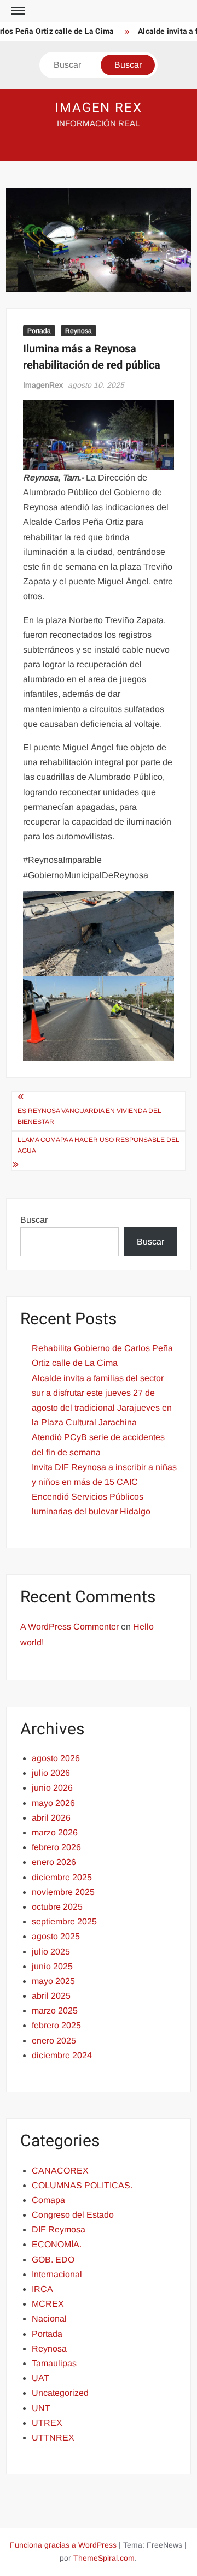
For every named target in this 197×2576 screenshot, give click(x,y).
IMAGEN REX (99, 108)
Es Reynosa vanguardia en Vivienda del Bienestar (89, 1116)
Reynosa (79, 331)
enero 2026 (54, 1862)
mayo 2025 (53, 1981)
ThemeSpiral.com (104, 2558)
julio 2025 (51, 1952)
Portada (39, 331)
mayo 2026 (53, 1803)
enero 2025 (54, 2041)
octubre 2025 (57, 1907)
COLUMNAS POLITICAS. (82, 2185)
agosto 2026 (56, 1758)
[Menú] (17, 11)
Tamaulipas (54, 2363)
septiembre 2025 (64, 1921)
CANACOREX (60, 2171)
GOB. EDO (53, 2260)
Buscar (34, 1220)
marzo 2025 (55, 2011)
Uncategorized (60, 2393)
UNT (41, 2408)
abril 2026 (51, 1818)
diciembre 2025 (62, 1877)
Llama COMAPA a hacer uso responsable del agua (99, 1145)
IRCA (42, 2289)
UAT (40, 2378)
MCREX (48, 2304)
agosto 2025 (56, 1936)
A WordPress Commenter (69, 1627)
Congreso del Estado (73, 2215)
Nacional (49, 2319)
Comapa (48, 2200)
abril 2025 (51, 1996)
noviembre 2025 (63, 1892)
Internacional (57, 2274)
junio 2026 (52, 1788)
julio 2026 (51, 1773)
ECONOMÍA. (57, 2244)
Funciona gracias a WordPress (63, 2545)
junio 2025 (52, 1966)
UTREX (47, 2423)
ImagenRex (43, 385)
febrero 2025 (56, 2025)
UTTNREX (53, 2438)
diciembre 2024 (62, 2055)
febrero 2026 (56, 1847)
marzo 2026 (55, 1832)
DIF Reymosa (59, 2229)
